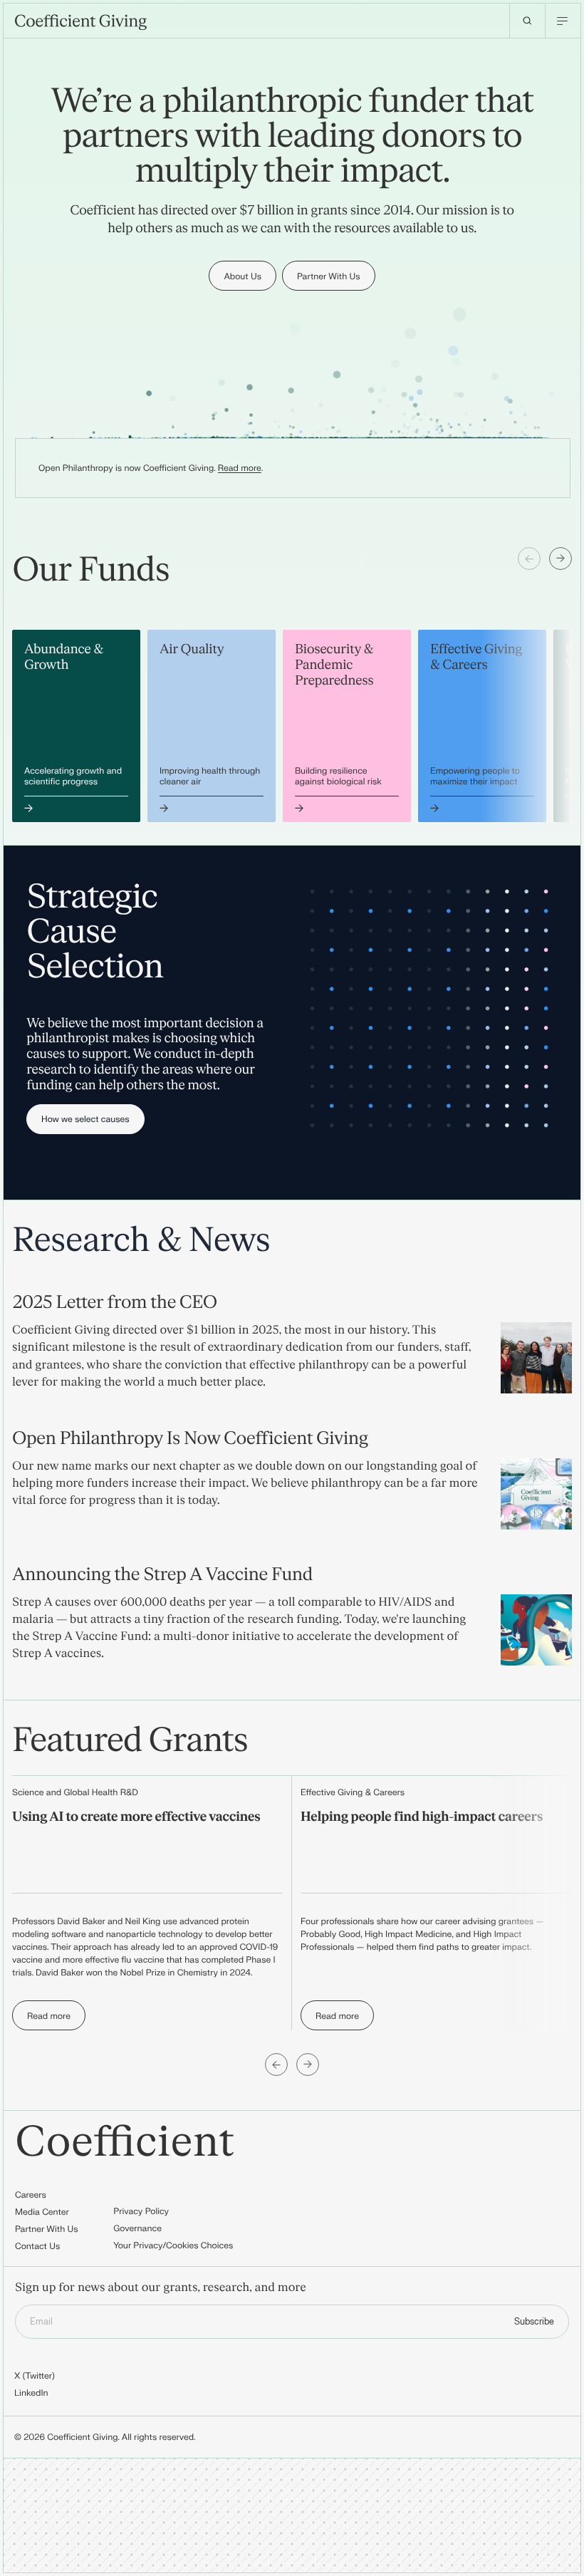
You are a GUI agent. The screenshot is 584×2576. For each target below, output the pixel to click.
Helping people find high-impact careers (422, 1817)
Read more (240, 468)
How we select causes (85, 1119)
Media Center (42, 2212)
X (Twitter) (35, 2376)
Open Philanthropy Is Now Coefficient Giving (190, 1438)
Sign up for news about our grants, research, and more (161, 2288)
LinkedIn (31, 2393)
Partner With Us (47, 2229)
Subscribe (534, 2322)
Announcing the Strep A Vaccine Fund (162, 1574)
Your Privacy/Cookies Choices (173, 2245)
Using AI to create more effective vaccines (136, 1817)
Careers (31, 2195)
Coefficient (125, 2143)
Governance (137, 2228)
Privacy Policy (141, 2211)
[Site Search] (527, 21)
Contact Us (37, 2246)
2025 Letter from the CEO (115, 1302)
